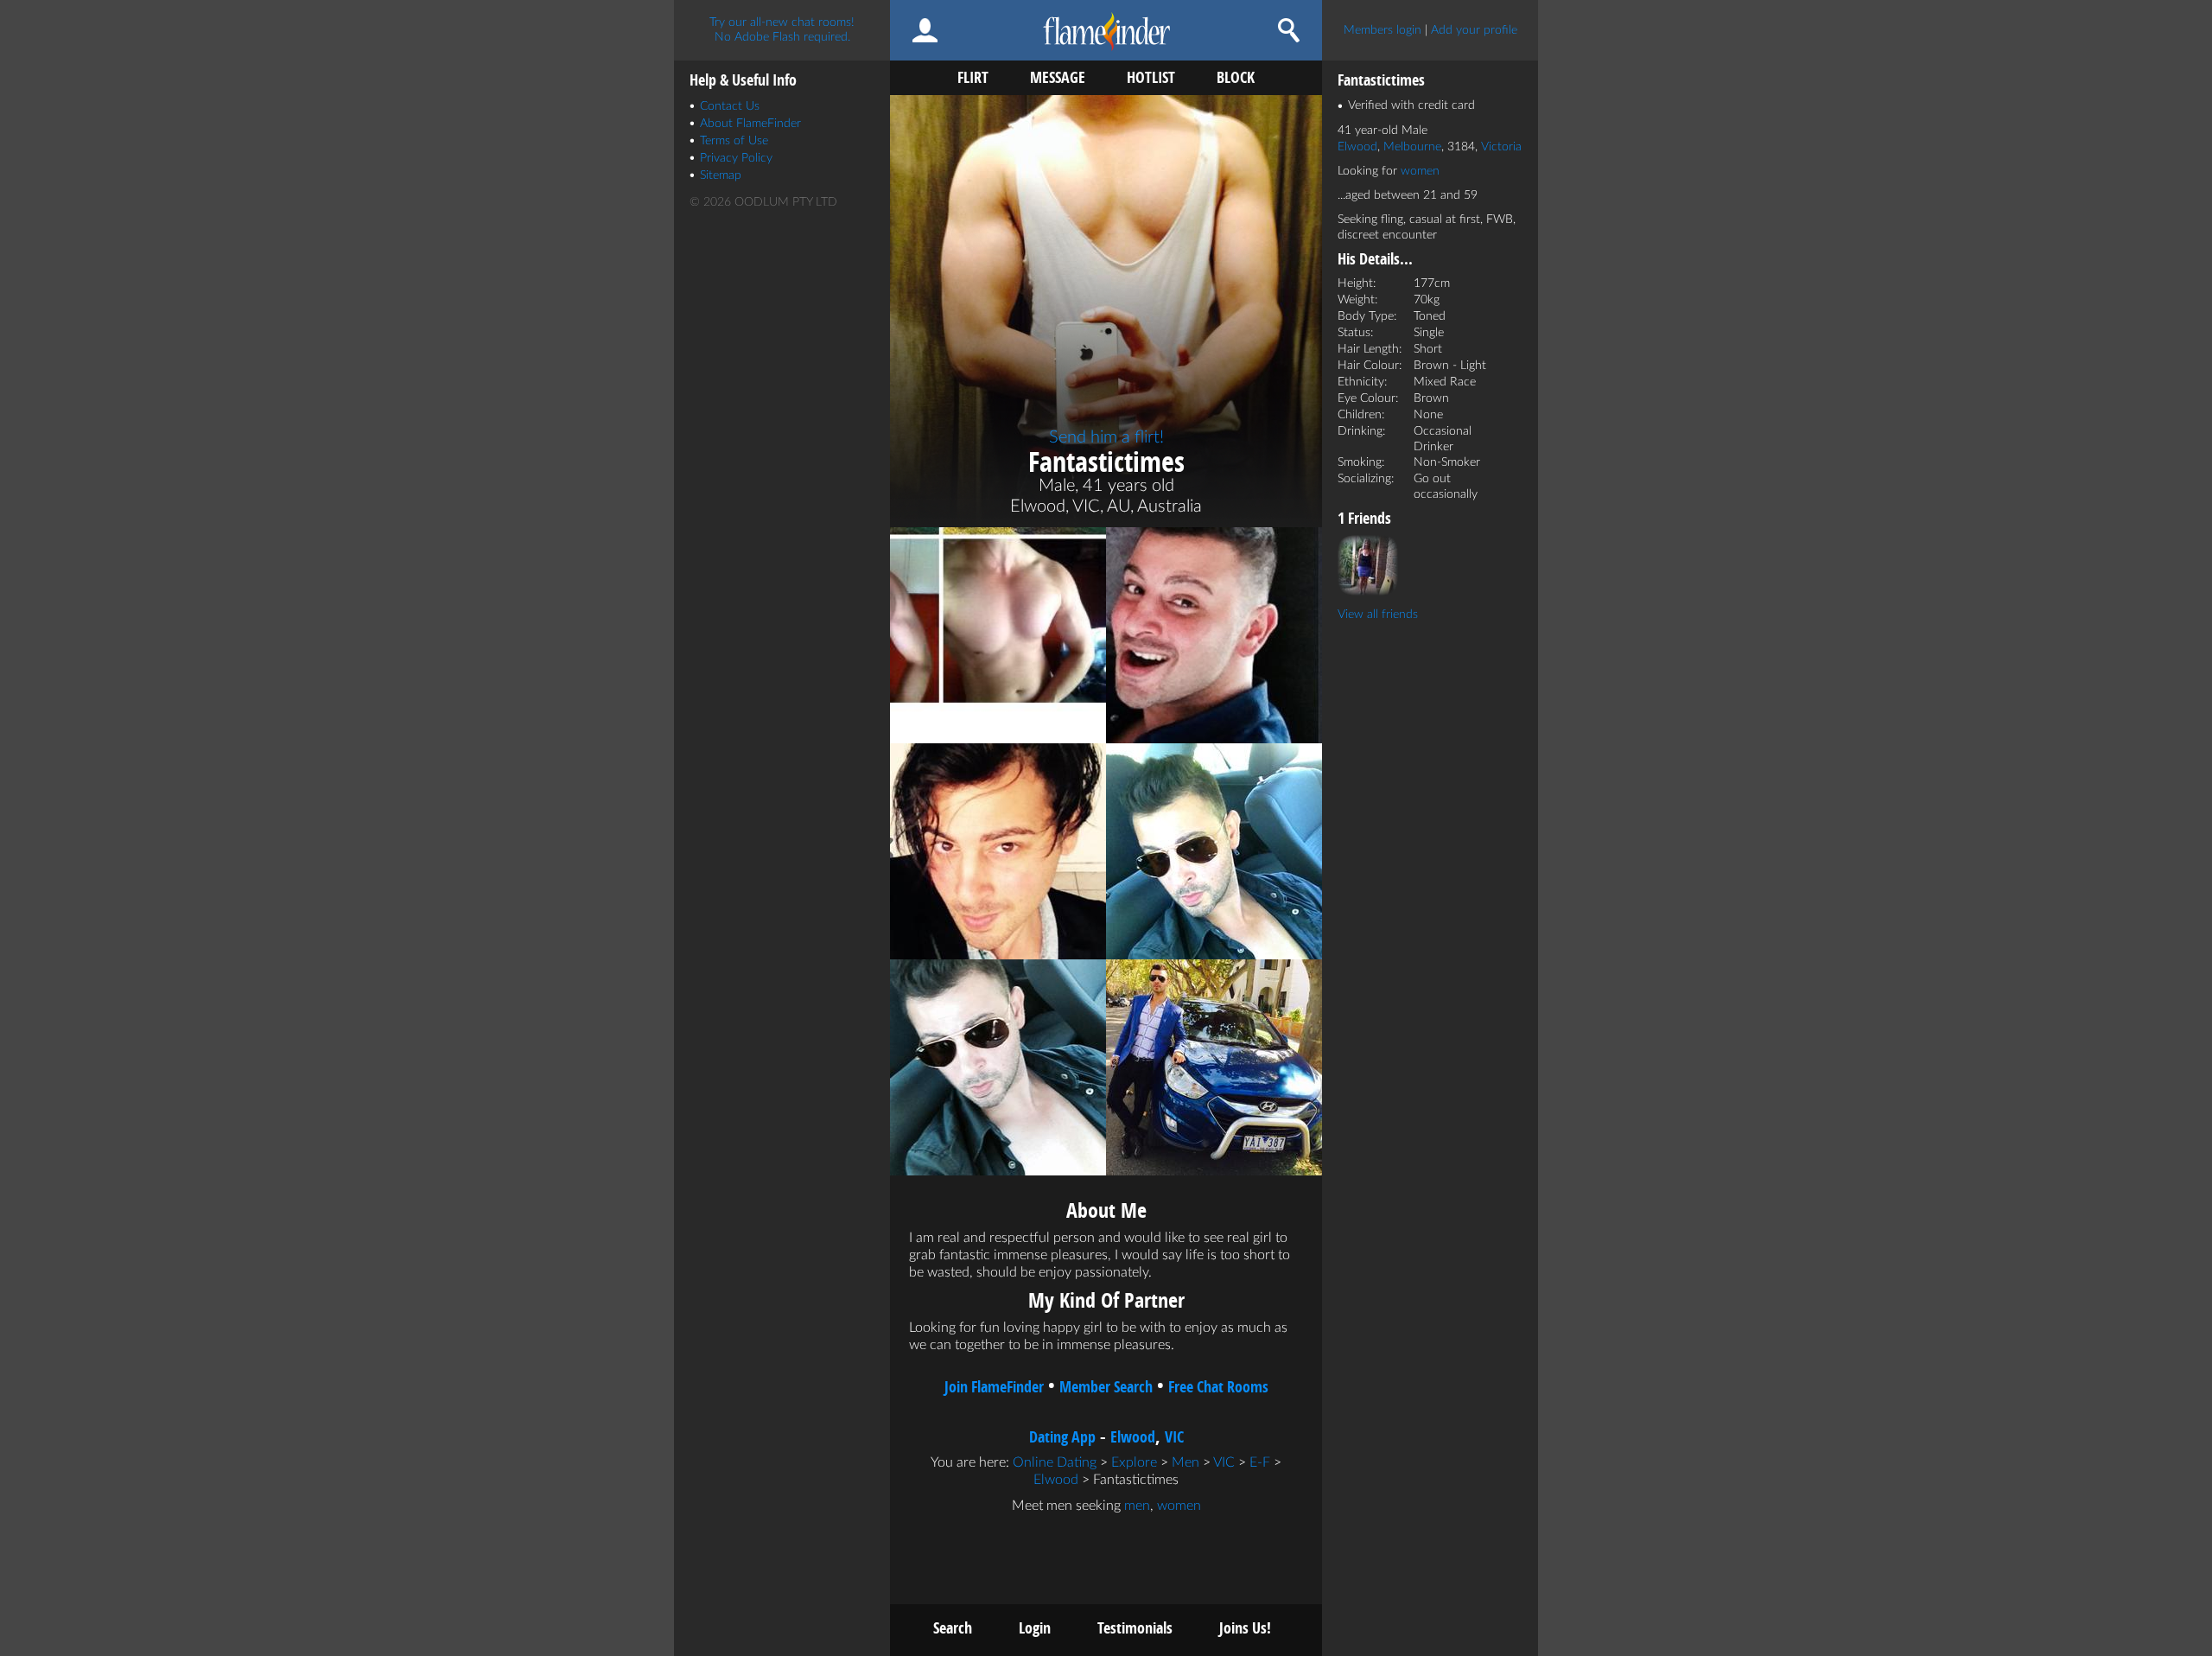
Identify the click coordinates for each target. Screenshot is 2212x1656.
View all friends (1378, 615)
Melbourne (1412, 147)
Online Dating (1055, 1462)
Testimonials (1135, 1628)
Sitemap (721, 175)
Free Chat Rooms (1218, 1387)
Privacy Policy (736, 158)
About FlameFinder (750, 124)
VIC (1174, 1437)
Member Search (1106, 1387)
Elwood (1133, 1437)
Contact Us (730, 106)
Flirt (973, 77)
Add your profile (1474, 30)
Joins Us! (1245, 1628)
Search (953, 1628)
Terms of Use (734, 141)
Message (1058, 77)
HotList (1151, 77)
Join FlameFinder (994, 1387)
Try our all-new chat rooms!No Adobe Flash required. (782, 30)
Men (1185, 1462)
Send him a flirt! (1106, 437)
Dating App (1062, 1437)
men (1137, 1506)
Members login (1382, 30)
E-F (1260, 1462)
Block (1236, 77)
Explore (1134, 1462)
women (1179, 1506)
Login (1035, 1628)
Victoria (1501, 147)
